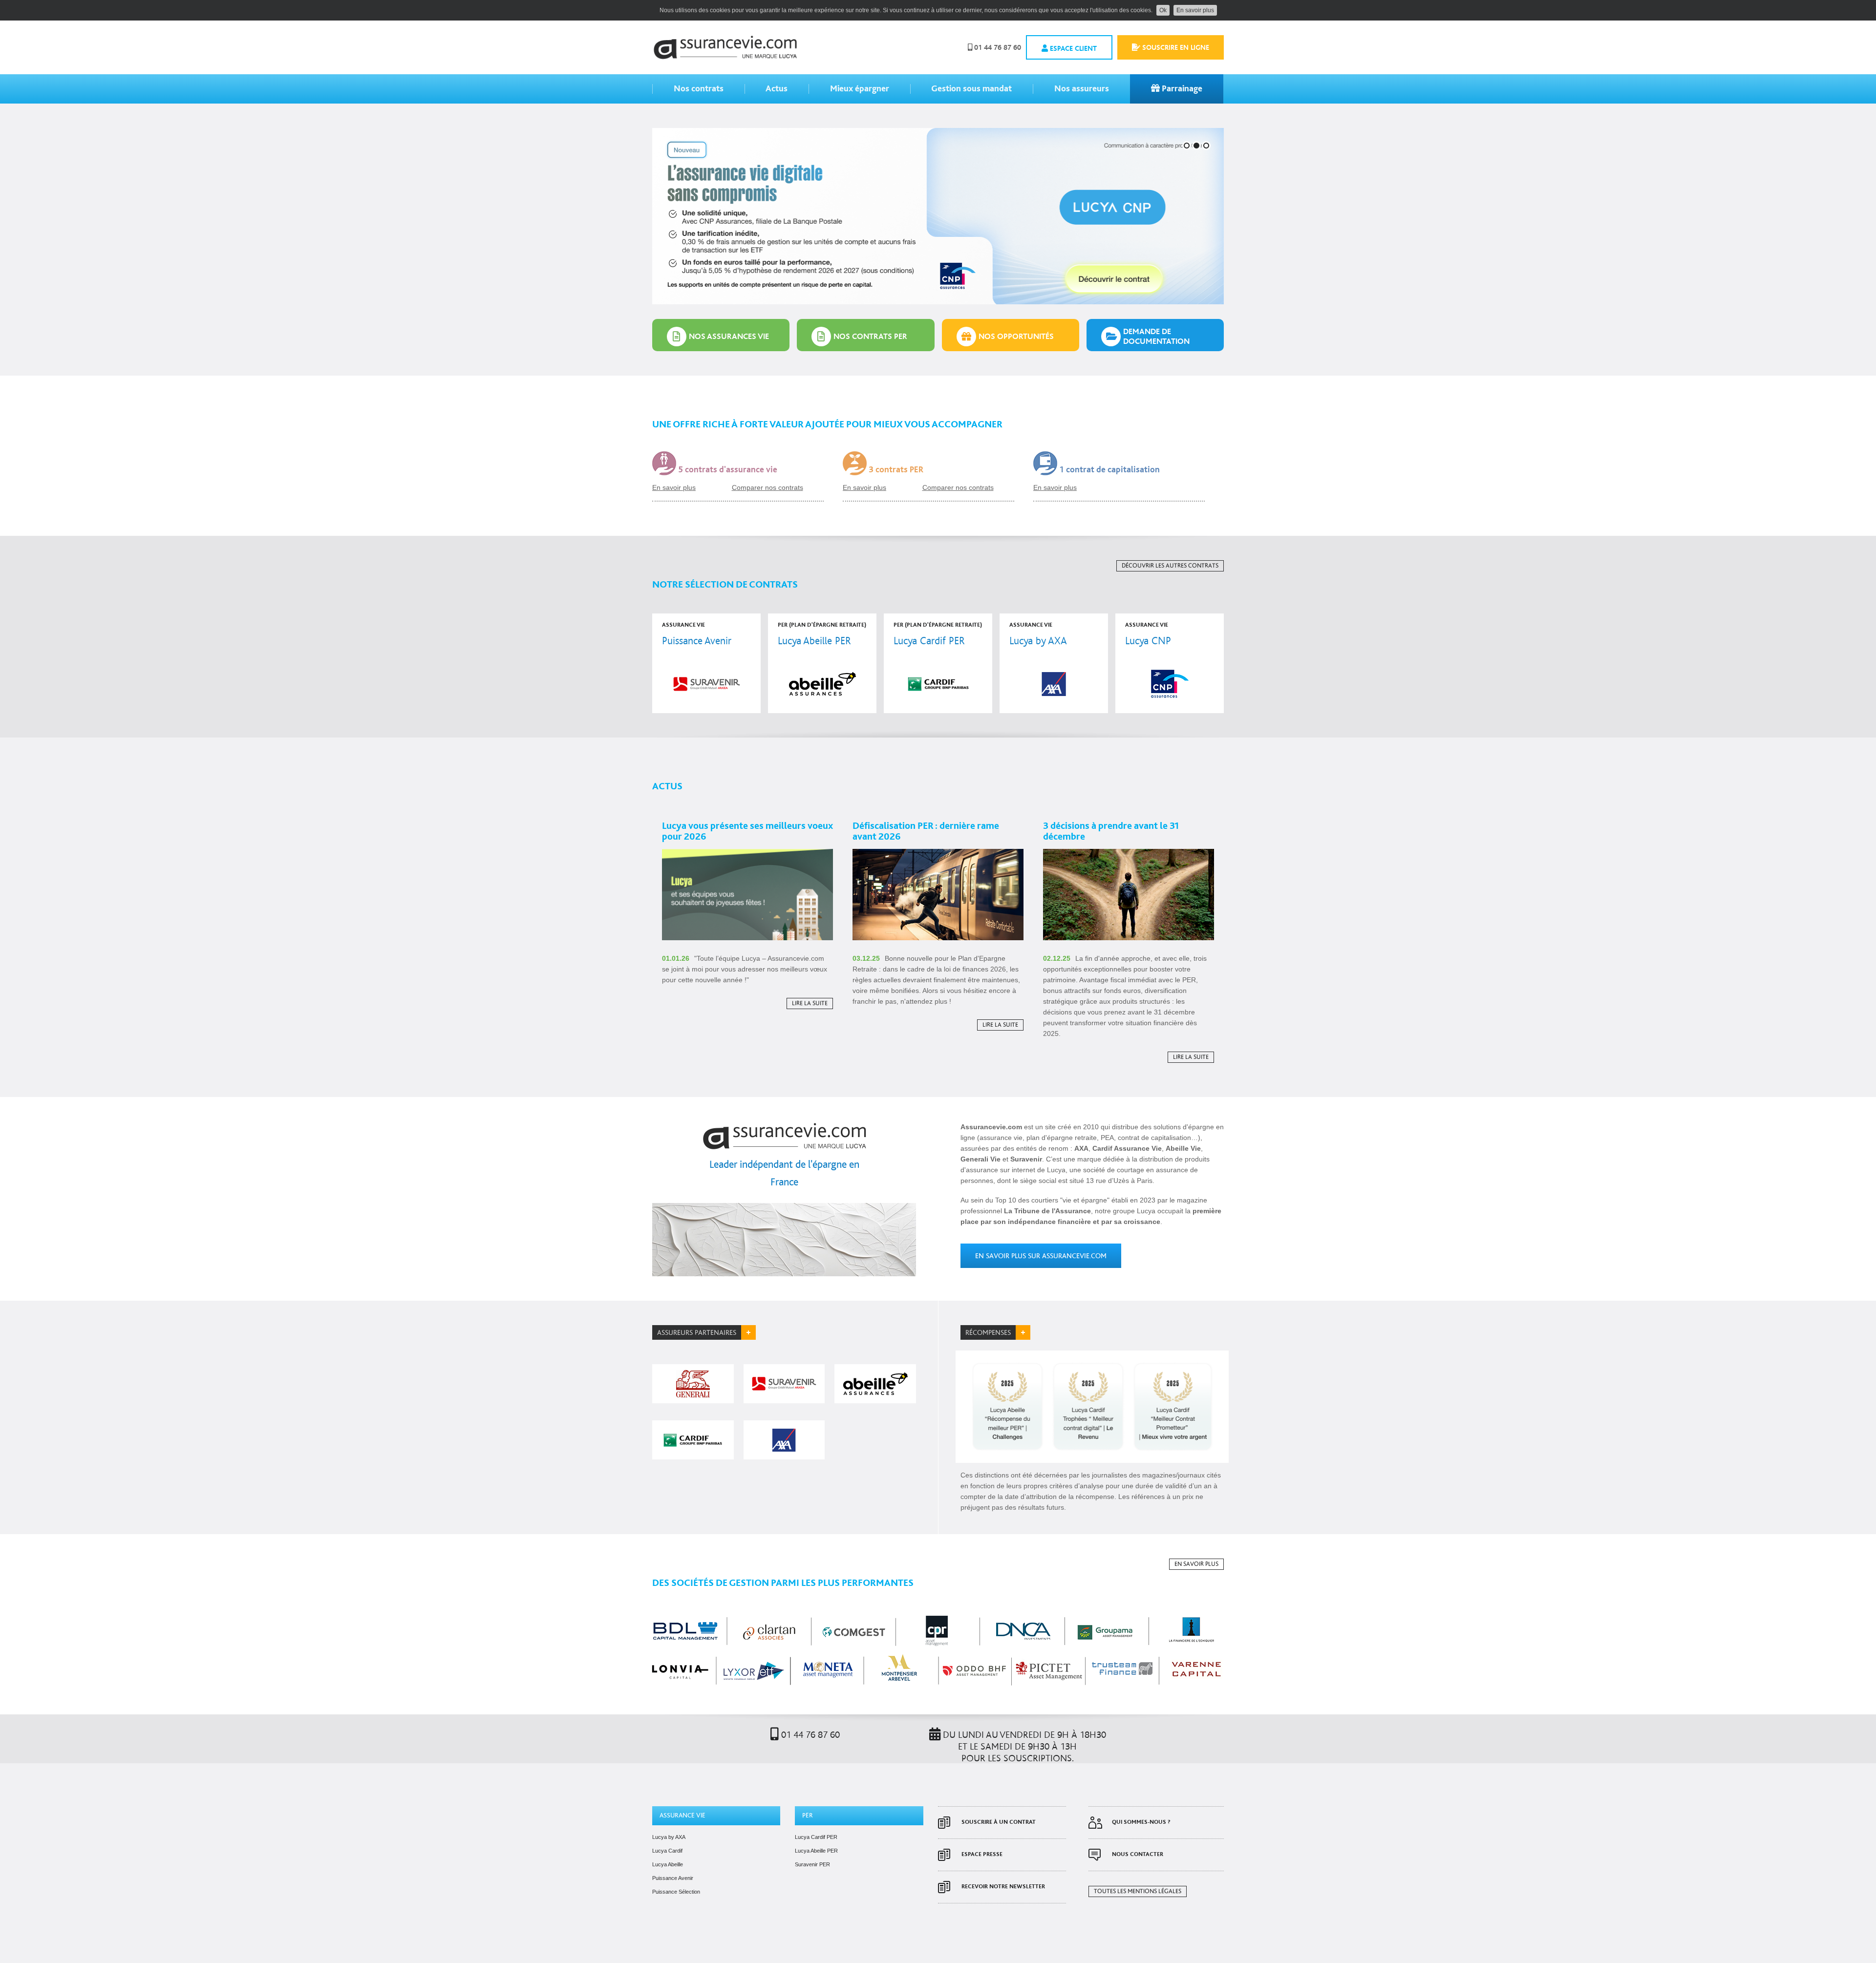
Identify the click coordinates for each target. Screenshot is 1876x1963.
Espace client (1072, 49)
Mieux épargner (860, 89)
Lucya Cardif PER (816, 1837)
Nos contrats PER (870, 336)
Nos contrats (699, 89)
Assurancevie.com (725, 47)
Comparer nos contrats (767, 487)
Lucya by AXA (669, 1837)
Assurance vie (682, 1815)
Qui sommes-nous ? (1141, 1822)
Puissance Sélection (676, 1892)
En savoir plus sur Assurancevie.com (1041, 1256)
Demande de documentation (1156, 336)
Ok (1163, 10)
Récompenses (988, 1333)
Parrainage (1181, 89)
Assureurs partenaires (697, 1333)
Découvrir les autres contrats (1170, 566)
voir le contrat (706, 663)
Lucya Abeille (668, 1864)
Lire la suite (810, 1003)
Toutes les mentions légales (1138, 1891)
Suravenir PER (812, 1864)
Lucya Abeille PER (816, 1851)
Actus (777, 89)
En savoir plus (1195, 10)
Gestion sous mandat (971, 89)
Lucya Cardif (667, 1851)
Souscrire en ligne (1175, 48)
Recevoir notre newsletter (1003, 1887)
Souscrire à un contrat (999, 1822)
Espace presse (982, 1854)
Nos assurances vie (729, 336)
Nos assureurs (1082, 89)
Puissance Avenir (673, 1878)
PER (808, 1815)
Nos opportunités (1016, 336)
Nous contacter (1138, 1854)
